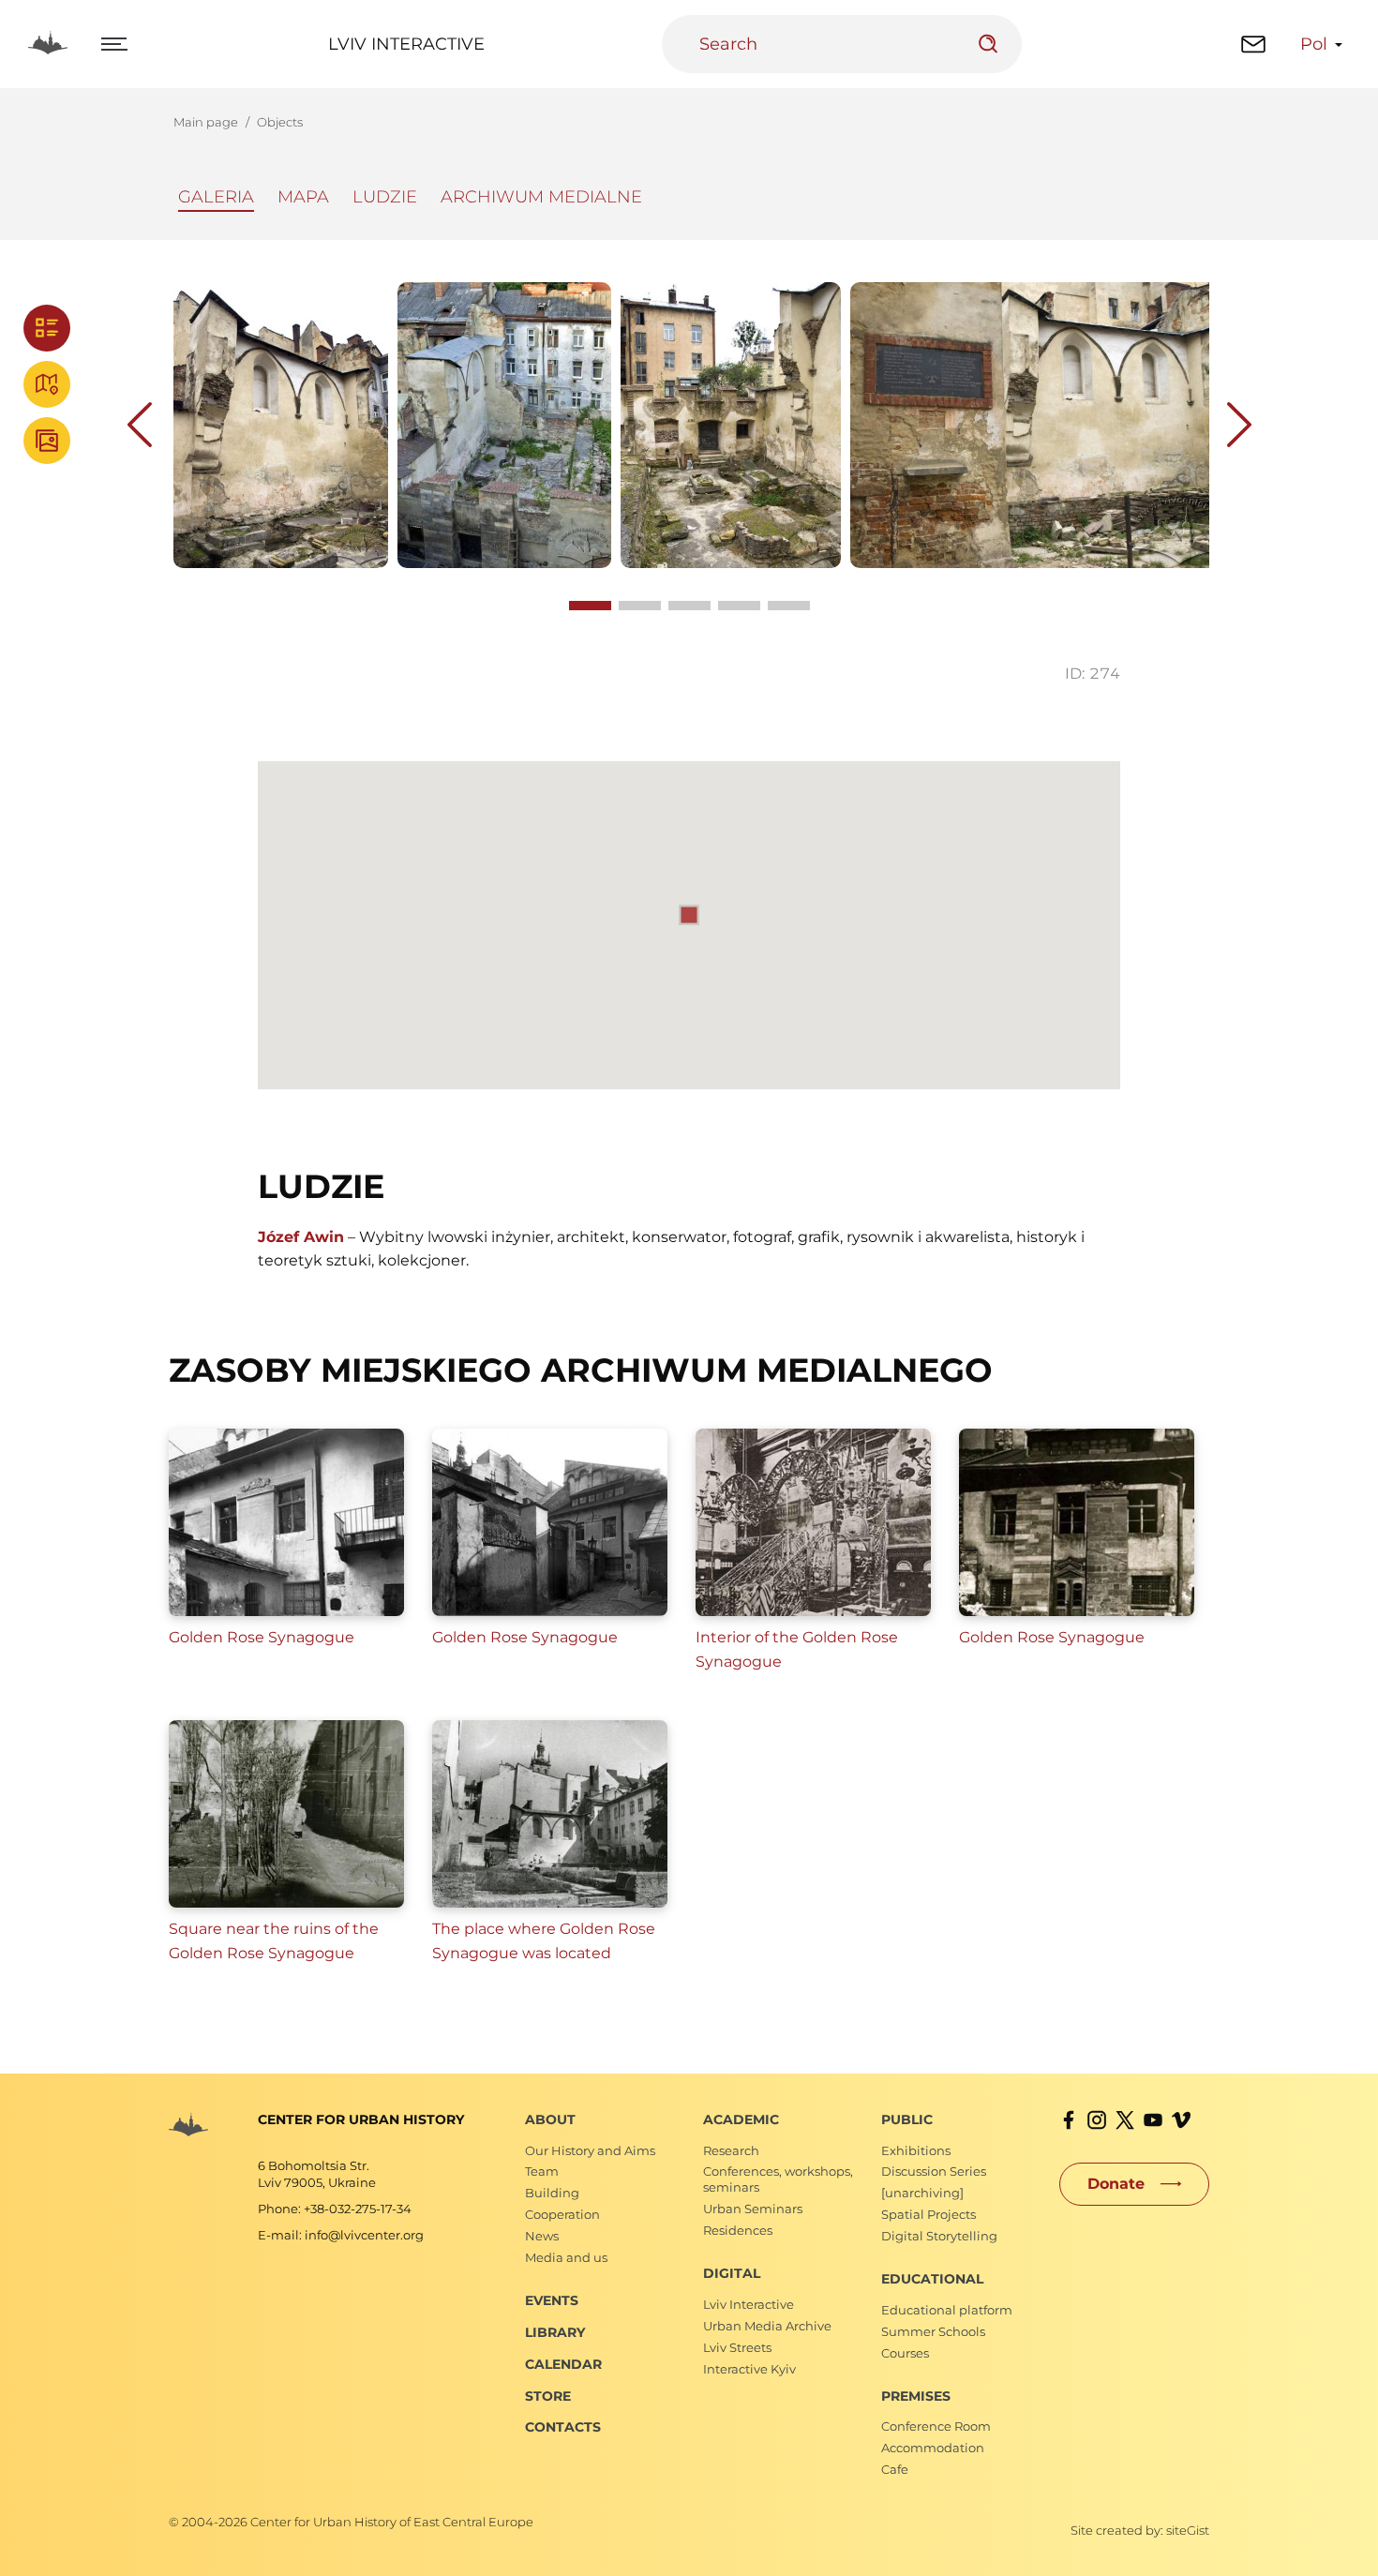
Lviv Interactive (406, 44)
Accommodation (933, 2448)
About (550, 2119)
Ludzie (385, 197)
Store (548, 2396)
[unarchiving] (922, 2193)
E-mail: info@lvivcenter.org (341, 2235)
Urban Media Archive (767, 2326)
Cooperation (562, 2214)
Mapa (303, 197)
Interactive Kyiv (749, 2369)
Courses (905, 2353)
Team (542, 2171)
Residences (738, 2230)
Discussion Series (934, 2171)
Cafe (895, 2469)
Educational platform (947, 2310)
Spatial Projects (929, 2214)
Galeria (216, 197)
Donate (1116, 2184)
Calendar (563, 2364)
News (542, 2236)
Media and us (566, 2257)
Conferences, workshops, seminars (778, 2179)
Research (731, 2150)
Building (552, 2193)
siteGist (1188, 2530)
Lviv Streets (737, 2347)
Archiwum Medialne (541, 197)
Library (555, 2332)
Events (552, 2300)
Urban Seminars (753, 2209)
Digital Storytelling (939, 2236)
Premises (916, 2396)
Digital (732, 2273)
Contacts (563, 2427)
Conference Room (936, 2426)
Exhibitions (916, 2150)
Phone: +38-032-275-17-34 (335, 2209)
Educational (932, 2279)
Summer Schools (933, 2331)
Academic (741, 2119)
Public (907, 2119)
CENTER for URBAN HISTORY (361, 2119)
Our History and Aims (590, 2150)
